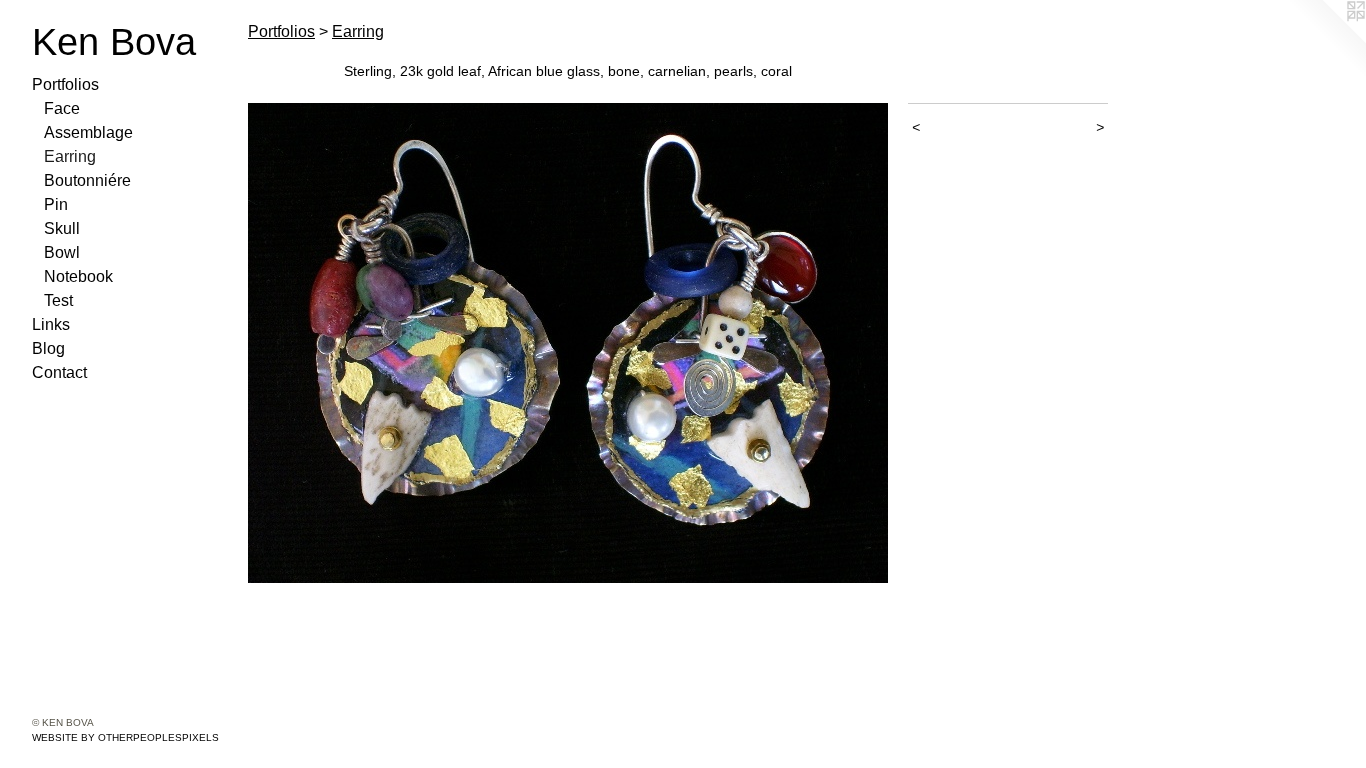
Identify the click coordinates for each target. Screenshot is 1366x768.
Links (51, 324)
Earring (70, 156)
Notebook (78, 276)
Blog (48, 348)
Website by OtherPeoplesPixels (125, 737)
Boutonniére (87, 180)
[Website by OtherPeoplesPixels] (1326, 40)
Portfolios (65, 84)
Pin (56, 204)
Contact (59, 372)
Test (58, 300)
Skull (62, 228)
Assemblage (88, 132)
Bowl (62, 252)
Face (62, 108)
